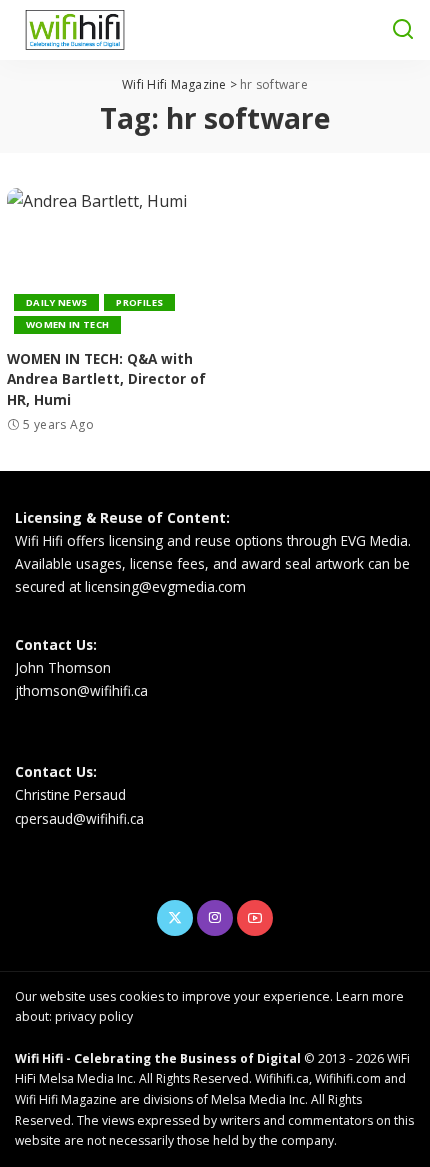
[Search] (403, 30)
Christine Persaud (70, 794)
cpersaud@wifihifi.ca (79, 818)
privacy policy (94, 1016)
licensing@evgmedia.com (165, 586)
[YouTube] (255, 918)
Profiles (139, 302)
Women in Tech (67, 324)
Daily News (56, 302)
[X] (175, 918)
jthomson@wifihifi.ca (81, 690)
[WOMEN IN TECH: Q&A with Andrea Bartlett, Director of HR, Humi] (107, 263)
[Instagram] (215, 918)
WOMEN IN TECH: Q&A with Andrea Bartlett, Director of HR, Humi (106, 379)
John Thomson (63, 667)
